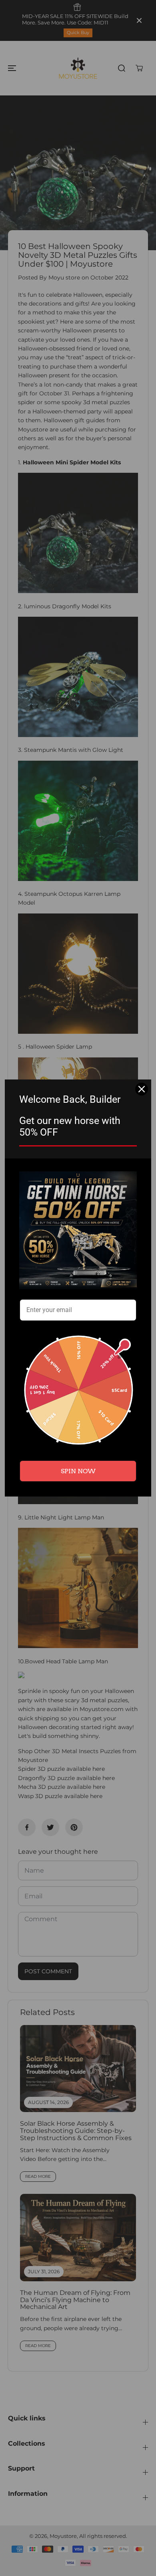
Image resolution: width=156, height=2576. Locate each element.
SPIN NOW (78, 1471)
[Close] (142, 1089)
